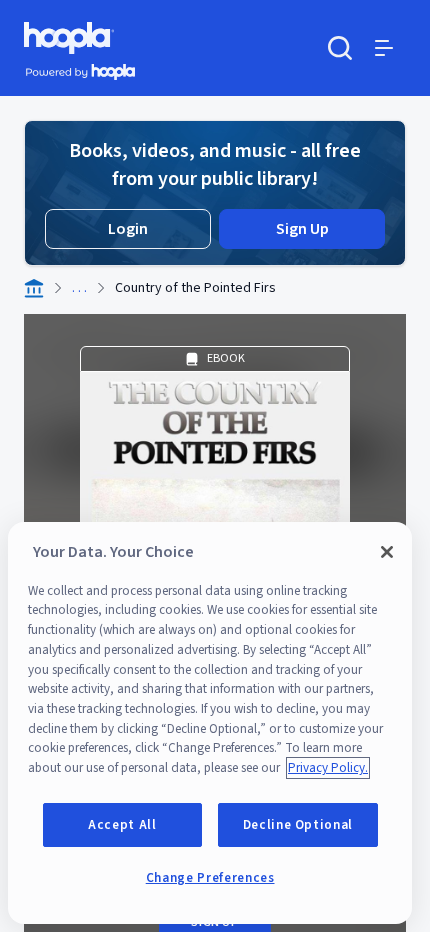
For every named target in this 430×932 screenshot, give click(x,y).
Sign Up (302, 229)
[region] (210, 723)
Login (128, 229)
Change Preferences (210, 878)
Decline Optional (298, 825)
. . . (79, 288)
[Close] (387, 552)
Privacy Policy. (328, 768)
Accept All (122, 825)
